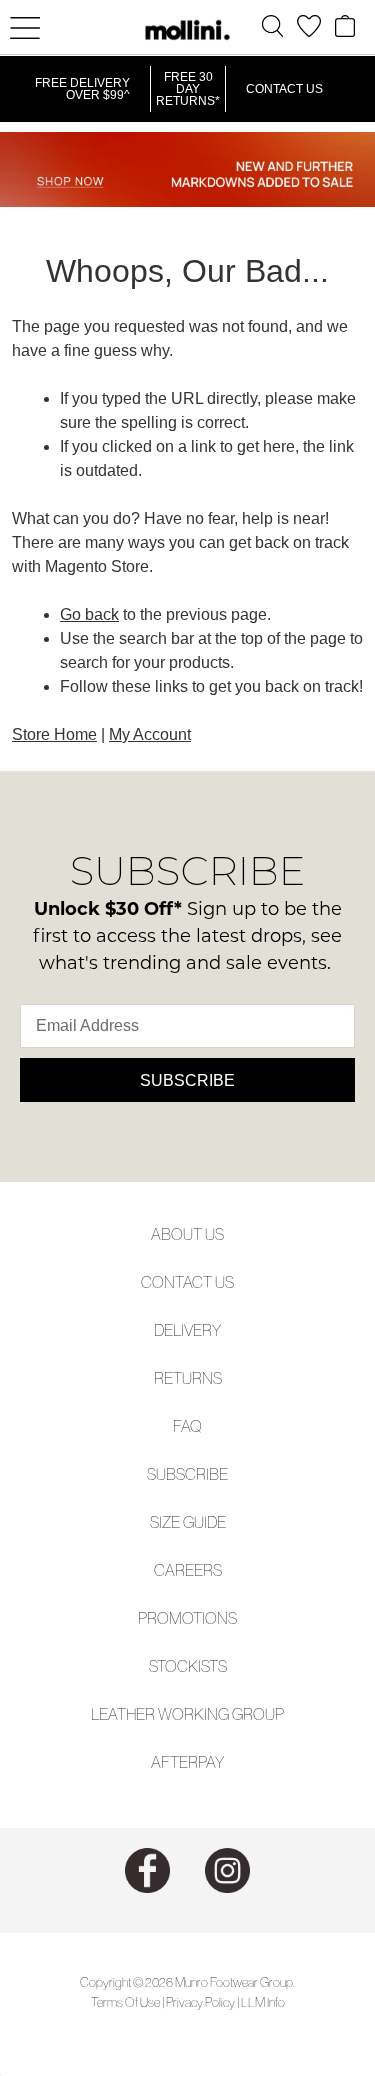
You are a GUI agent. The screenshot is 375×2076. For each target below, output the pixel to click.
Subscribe (187, 1080)
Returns (188, 1378)
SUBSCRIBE (187, 1474)
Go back (89, 614)
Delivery (187, 1330)
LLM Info (263, 2002)
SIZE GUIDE (188, 1522)
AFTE (169, 1762)
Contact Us (284, 89)
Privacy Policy (200, 2002)
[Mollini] (188, 30)
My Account (150, 734)
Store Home (54, 734)
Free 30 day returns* (188, 89)
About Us (187, 1234)
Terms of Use (125, 2002)
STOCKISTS (188, 1666)
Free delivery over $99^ (82, 89)
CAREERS (188, 1570)
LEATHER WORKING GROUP (187, 1714)
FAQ (187, 1426)
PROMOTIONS (187, 1618)
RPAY (206, 1762)
